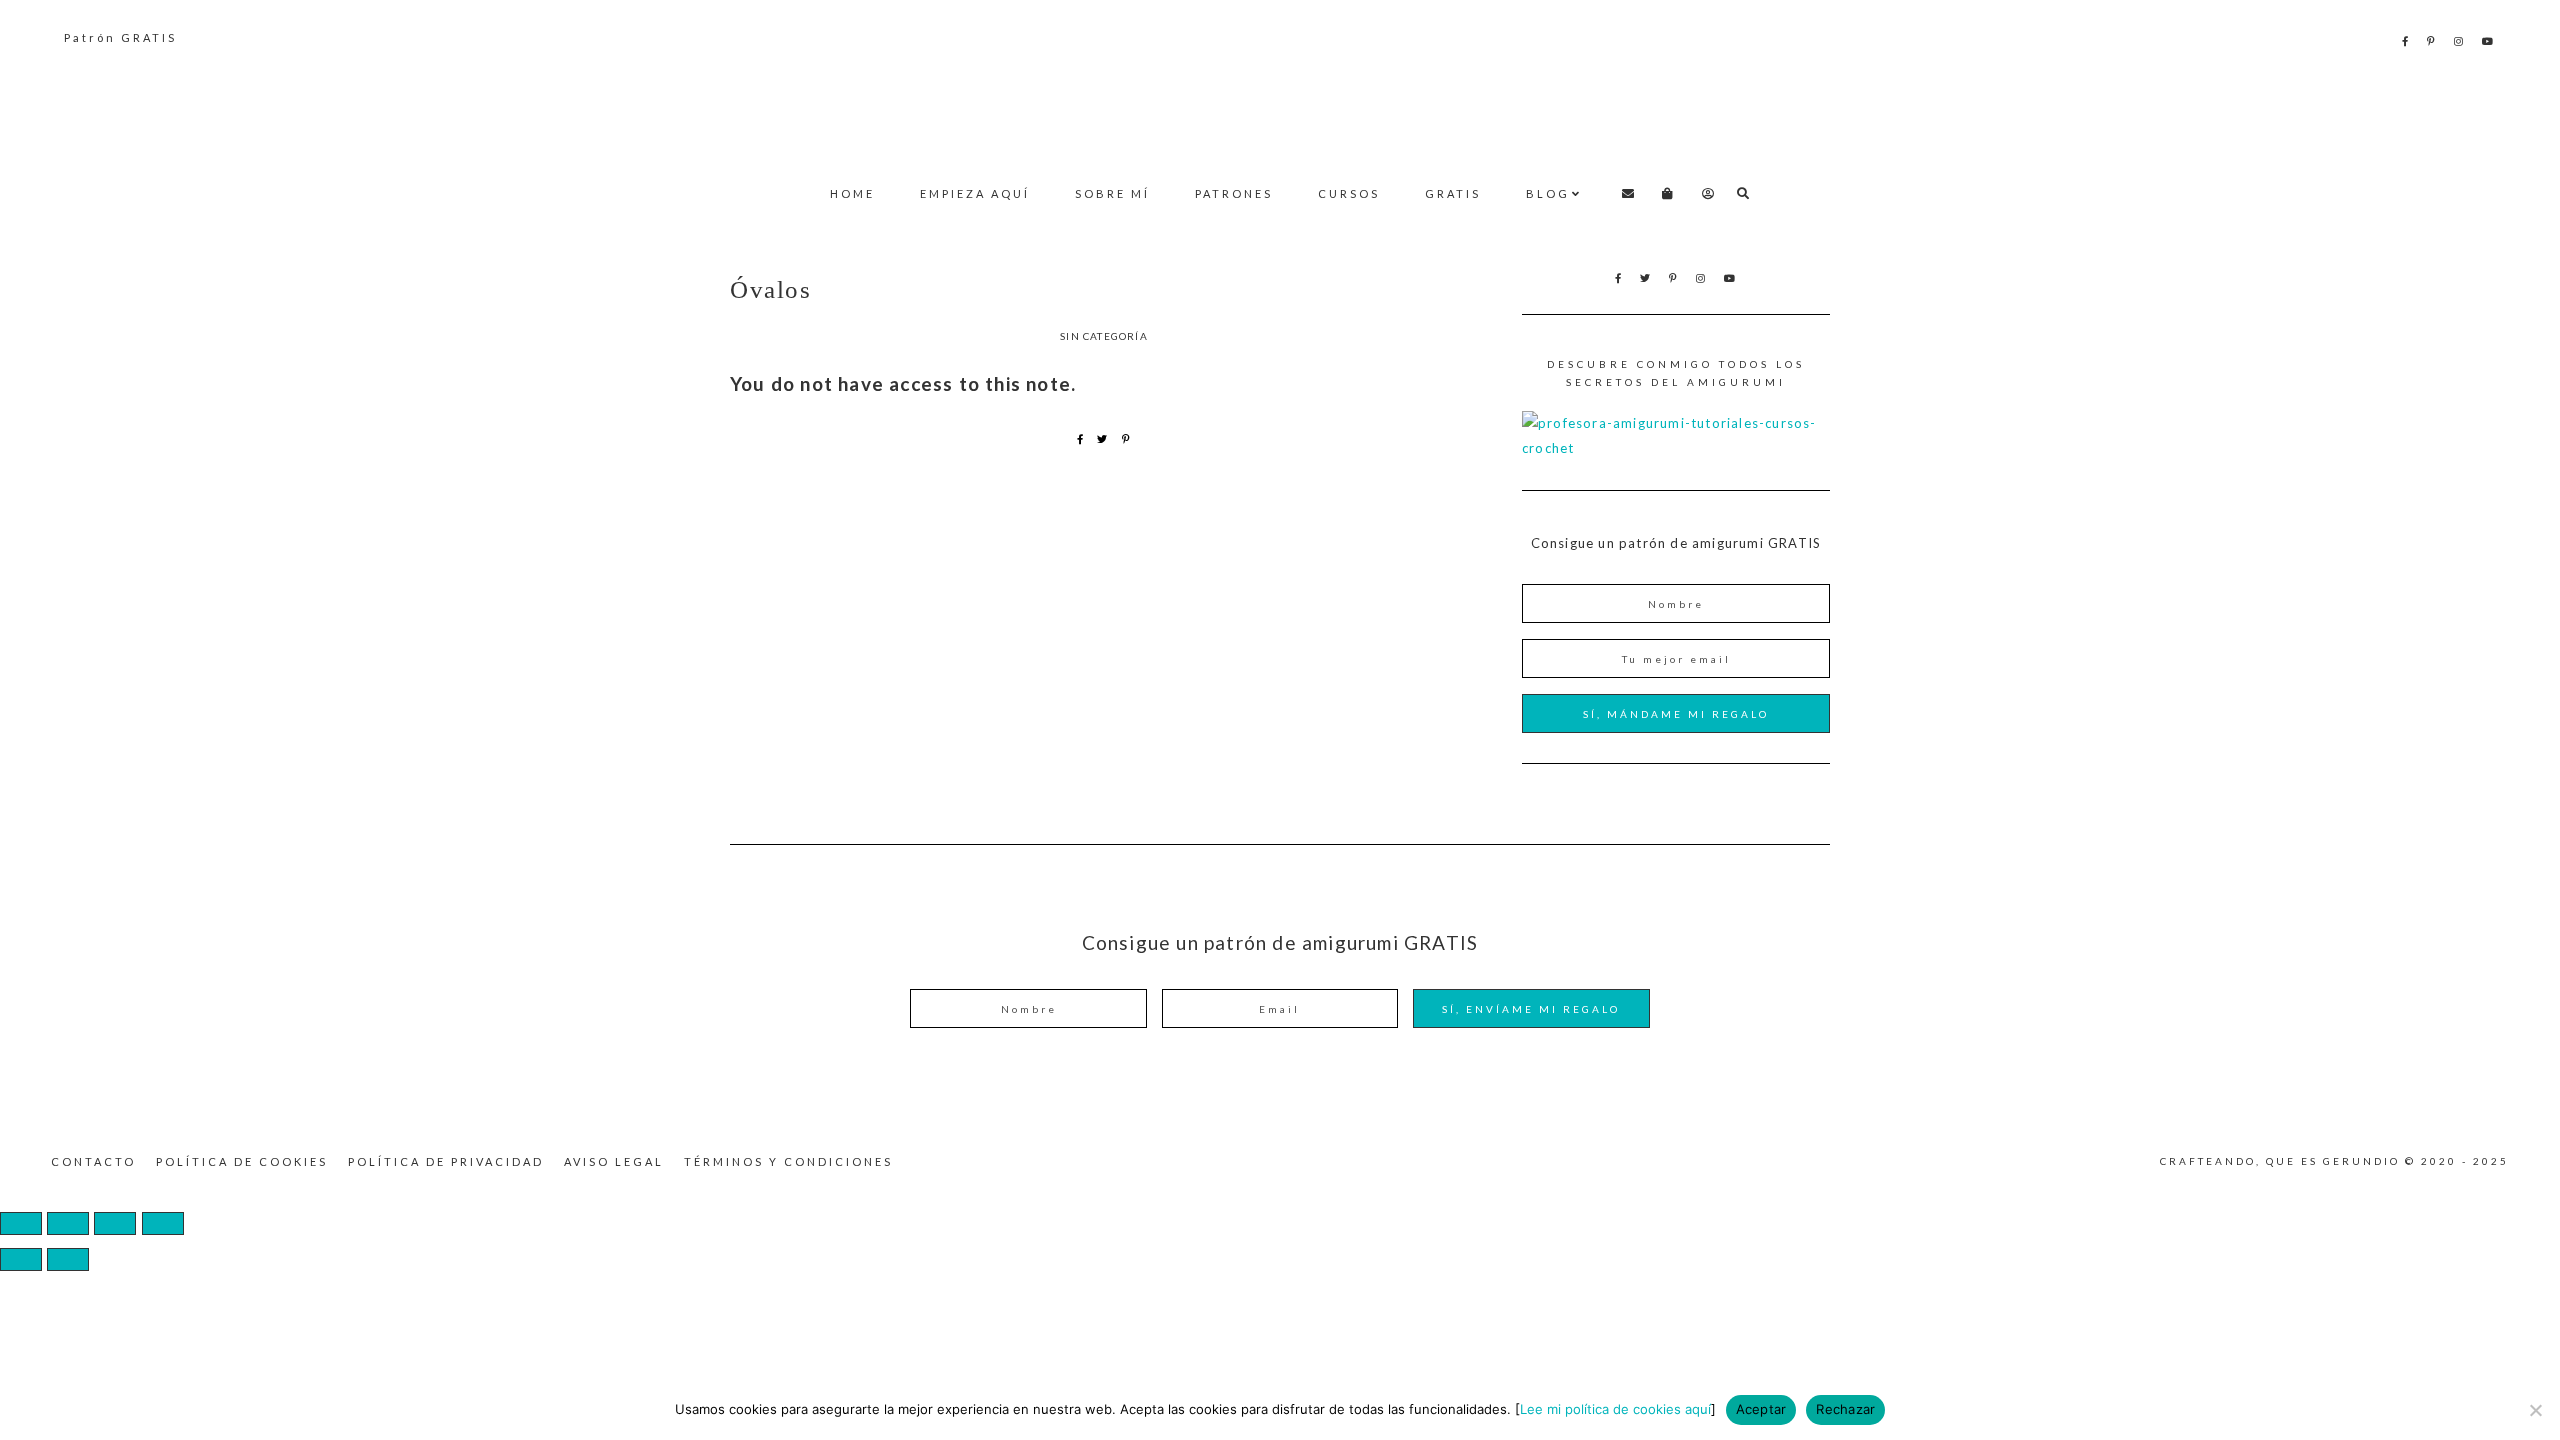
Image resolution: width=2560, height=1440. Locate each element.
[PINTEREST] (2432, 41)
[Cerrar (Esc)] (163, 1223)
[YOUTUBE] (2489, 41)
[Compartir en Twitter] (1102, 439)
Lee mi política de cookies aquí (1615, 1409)
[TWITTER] (1646, 278)
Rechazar (1845, 1409)
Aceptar (1761, 1409)
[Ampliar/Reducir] (21, 1223)
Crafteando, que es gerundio (1280, 106)
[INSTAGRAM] (2460, 41)
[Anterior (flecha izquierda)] (21, 1259)
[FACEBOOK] (2406, 41)
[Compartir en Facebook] (1080, 439)
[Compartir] (115, 1223)
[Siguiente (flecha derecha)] (68, 1259)
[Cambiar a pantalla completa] (68, 1223)
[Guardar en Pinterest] (1126, 439)
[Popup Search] (1743, 193)
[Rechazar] (2535, 1410)
